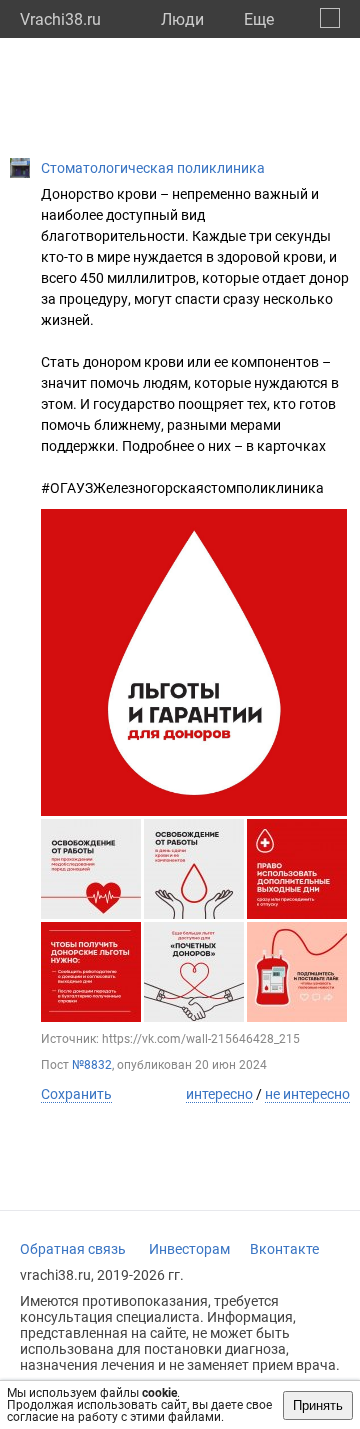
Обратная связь (73, 1249)
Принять (318, 1405)
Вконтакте (284, 1249)
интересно (219, 1094)
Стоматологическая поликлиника (153, 168)
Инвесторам (189, 1249)
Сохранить (76, 1094)
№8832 (92, 1065)
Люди (182, 19)
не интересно (307, 1094)
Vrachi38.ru (60, 19)
